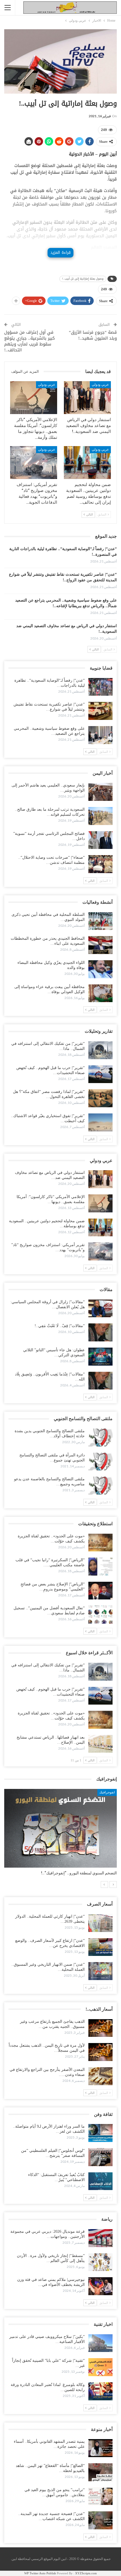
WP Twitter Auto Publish (40, 2573)
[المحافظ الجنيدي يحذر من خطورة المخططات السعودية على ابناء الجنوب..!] (100, 945)
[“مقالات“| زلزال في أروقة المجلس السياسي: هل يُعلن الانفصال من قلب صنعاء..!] (100, 1309)
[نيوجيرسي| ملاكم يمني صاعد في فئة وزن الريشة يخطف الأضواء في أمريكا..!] (100, 2286)
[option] (60, 1835)
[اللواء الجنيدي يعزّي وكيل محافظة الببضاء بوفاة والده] (100, 969)
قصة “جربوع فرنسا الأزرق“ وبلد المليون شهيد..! (93, 335)
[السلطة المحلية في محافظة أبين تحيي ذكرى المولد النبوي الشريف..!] (100, 921)
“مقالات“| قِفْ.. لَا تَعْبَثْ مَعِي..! (60, 1326)
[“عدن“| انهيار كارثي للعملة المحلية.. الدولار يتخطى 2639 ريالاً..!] (100, 1923)
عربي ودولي (100, 385)
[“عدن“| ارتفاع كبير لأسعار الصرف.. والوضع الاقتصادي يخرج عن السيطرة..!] (100, 1947)
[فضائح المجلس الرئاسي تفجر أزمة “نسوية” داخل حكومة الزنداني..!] (100, 840)
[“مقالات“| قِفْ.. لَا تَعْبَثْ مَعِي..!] (100, 1332)
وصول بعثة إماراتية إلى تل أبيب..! (83, 279)
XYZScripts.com (86, 2573)
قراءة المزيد (60, 253)
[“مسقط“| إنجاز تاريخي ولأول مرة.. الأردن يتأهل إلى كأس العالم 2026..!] (100, 2262)
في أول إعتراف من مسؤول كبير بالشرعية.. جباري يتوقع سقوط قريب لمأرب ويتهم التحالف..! (30, 341)
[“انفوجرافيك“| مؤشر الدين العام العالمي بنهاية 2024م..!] (60, 1828)
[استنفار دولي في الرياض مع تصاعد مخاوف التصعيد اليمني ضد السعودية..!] (87, 398)
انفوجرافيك (107, 1792)
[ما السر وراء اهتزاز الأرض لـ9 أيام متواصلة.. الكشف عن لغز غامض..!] (100, 2133)
